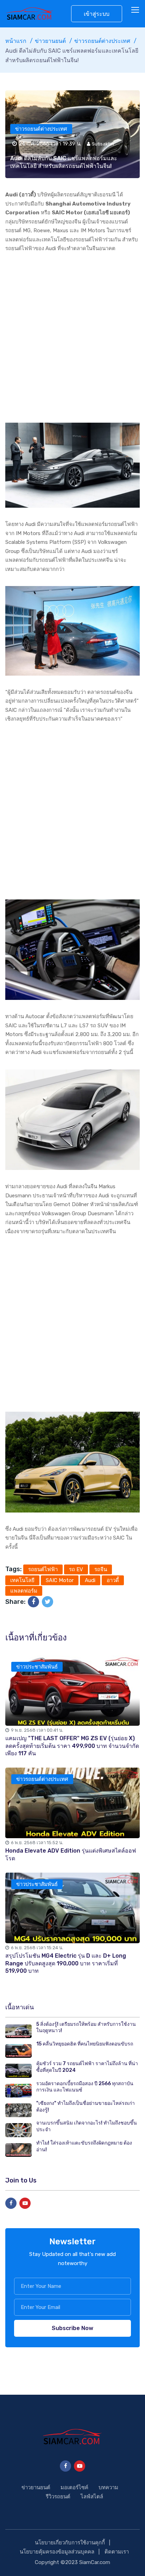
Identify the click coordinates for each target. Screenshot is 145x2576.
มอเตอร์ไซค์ (74, 2487)
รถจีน (101, 1569)
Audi (90, 1580)
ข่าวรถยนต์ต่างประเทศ (102, 41)
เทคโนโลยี (22, 1580)
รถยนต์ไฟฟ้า (43, 1569)
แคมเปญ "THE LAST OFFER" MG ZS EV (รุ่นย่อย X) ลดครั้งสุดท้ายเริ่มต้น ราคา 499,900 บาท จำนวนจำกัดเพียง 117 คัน (72, 1746)
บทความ (108, 2487)
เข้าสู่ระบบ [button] (97, 14)
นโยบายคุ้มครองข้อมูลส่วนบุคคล (57, 2552)
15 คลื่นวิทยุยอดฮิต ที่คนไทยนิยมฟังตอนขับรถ (85, 2044)
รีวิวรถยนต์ (58, 2497)
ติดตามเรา (117, 2552)
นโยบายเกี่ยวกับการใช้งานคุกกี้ (70, 2543)
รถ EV (76, 1569)
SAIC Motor (60, 1580)
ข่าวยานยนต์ (50, 41)
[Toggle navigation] (136, 10)
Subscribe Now (72, 2328)
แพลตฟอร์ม (24, 1591)
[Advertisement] (72, 338)
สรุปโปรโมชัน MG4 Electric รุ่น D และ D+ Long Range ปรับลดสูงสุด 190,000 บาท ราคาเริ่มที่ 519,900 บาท (66, 1963)
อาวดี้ (113, 1580)
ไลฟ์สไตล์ (92, 2497)
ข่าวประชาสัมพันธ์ (37, 1667)
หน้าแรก (16, 41)
